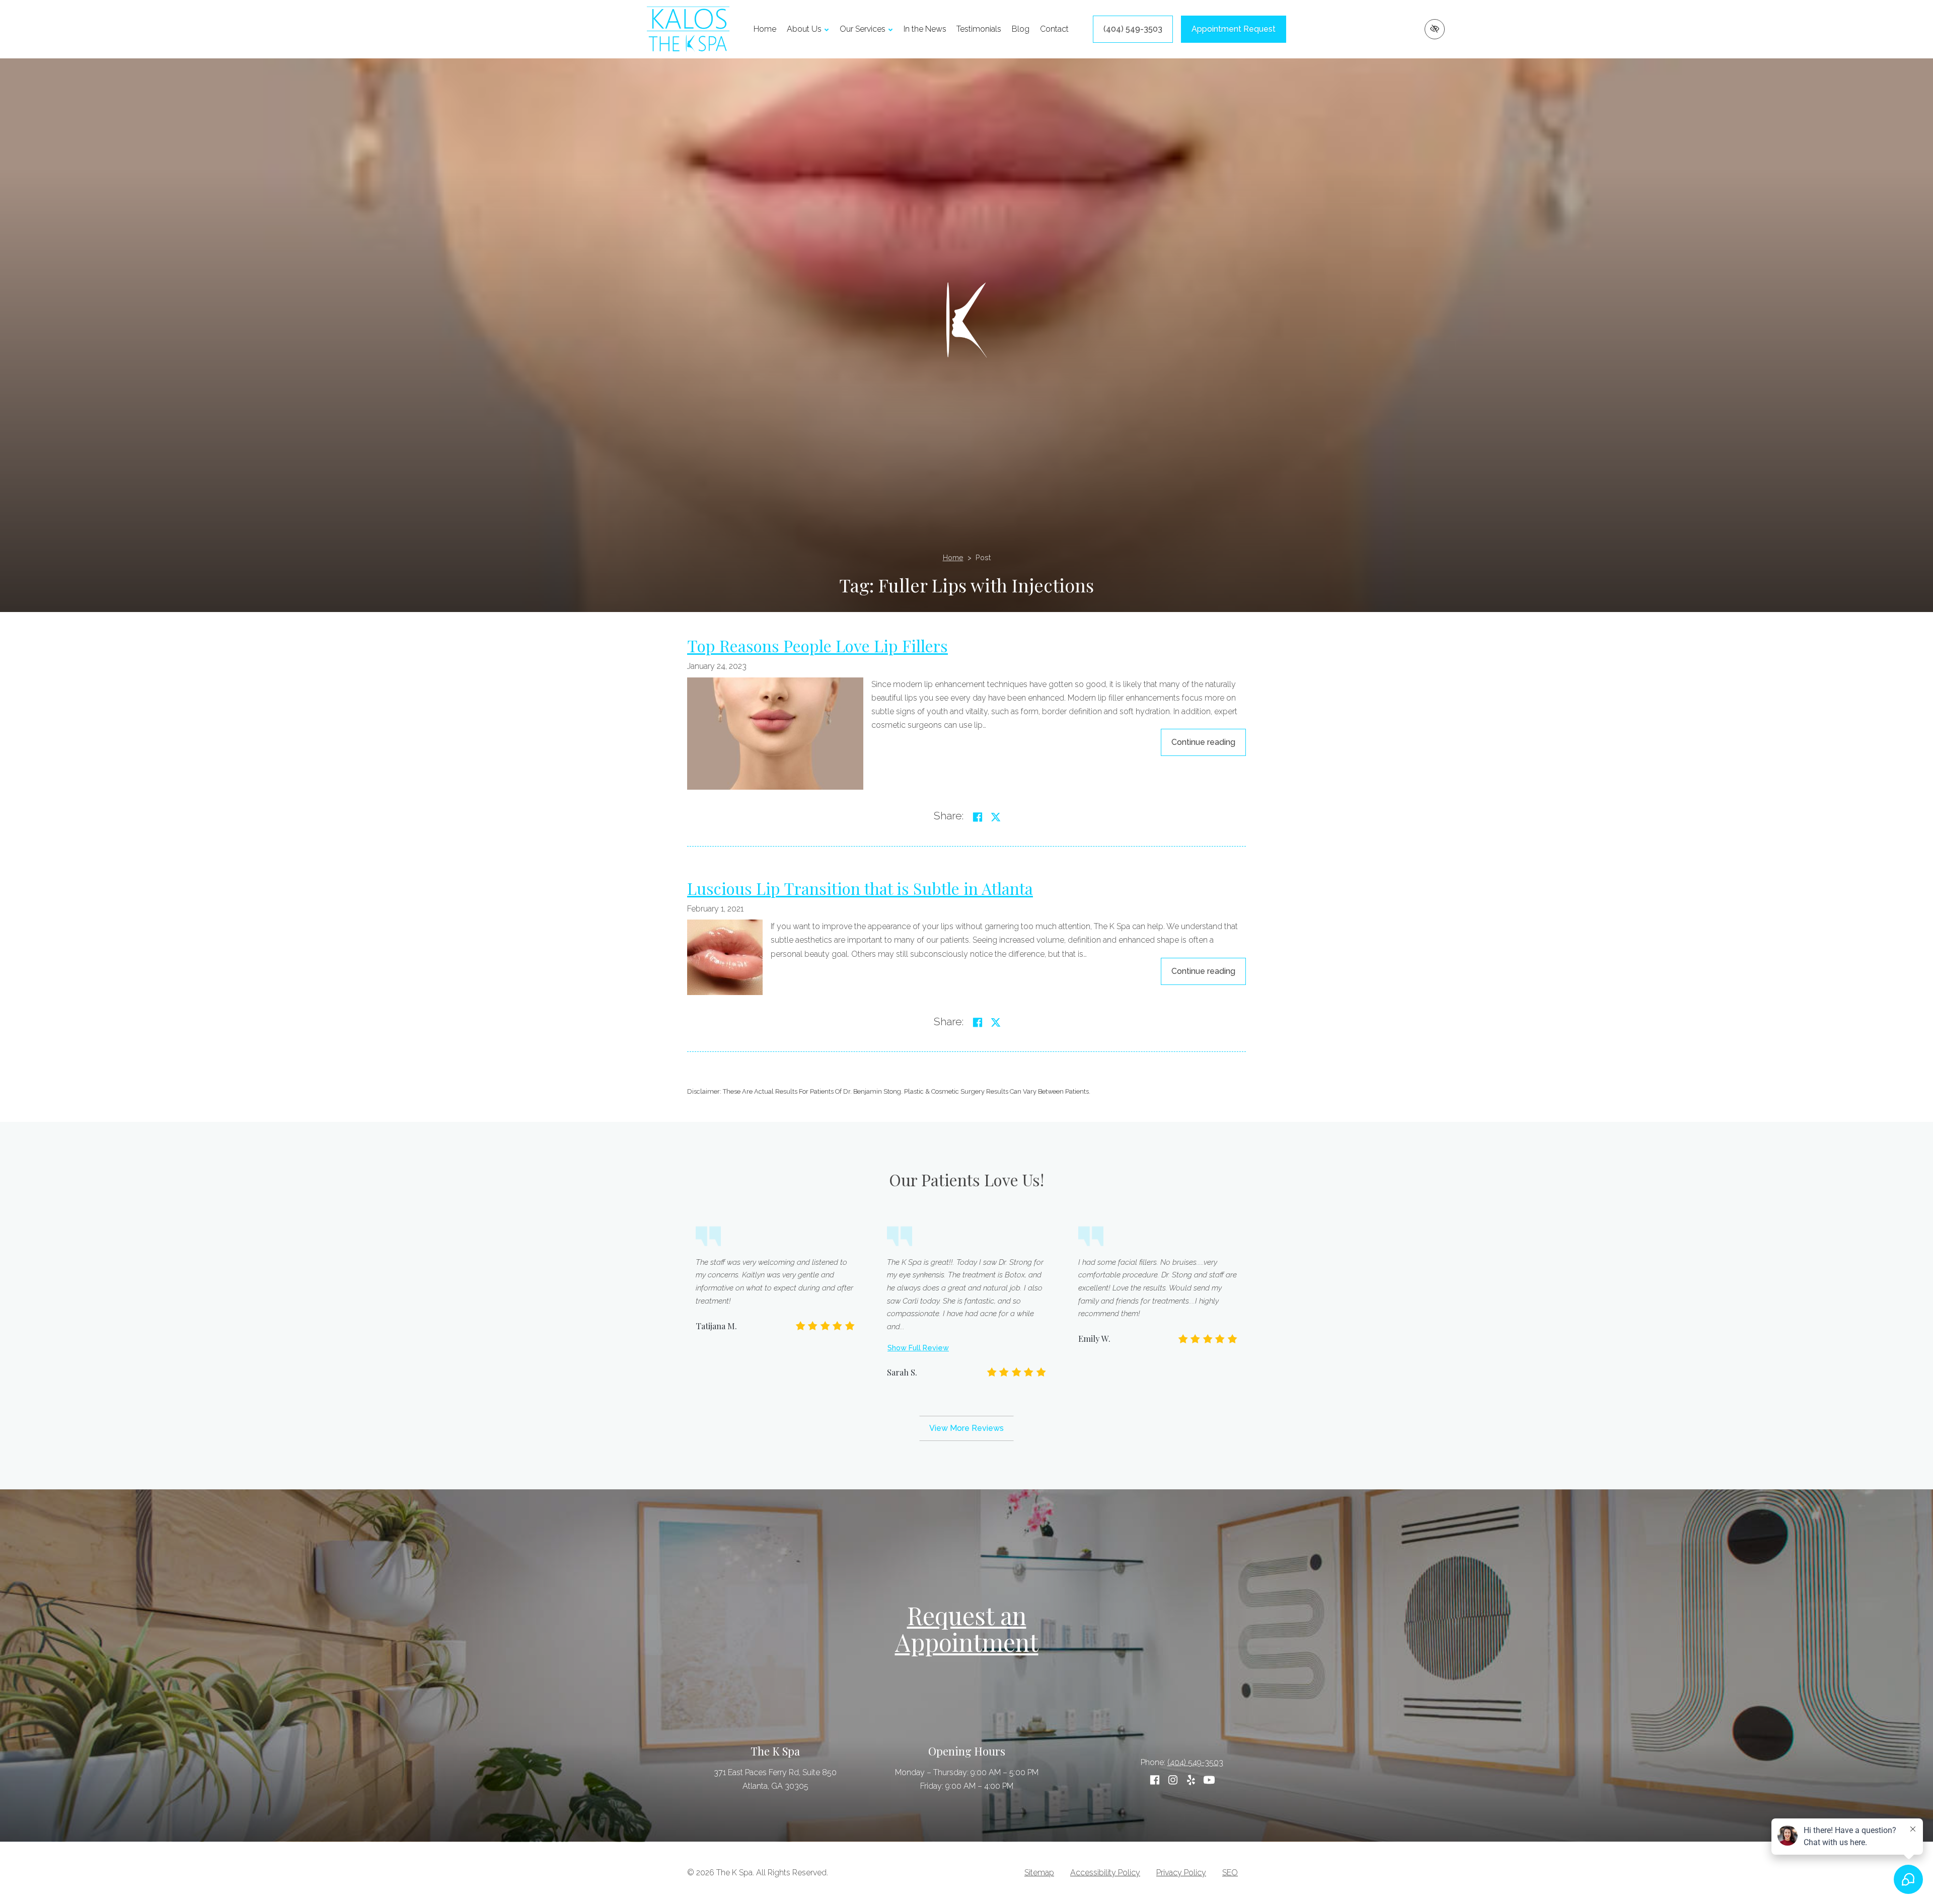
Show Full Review (918, 1348)
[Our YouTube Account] (1209, 1780)
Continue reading (1209, 742)
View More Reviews (966, 1428)
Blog (1021, 29)
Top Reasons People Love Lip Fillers (817, 645)
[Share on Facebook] (978, 817)
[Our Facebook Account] (1155, 1780)
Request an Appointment (967, 1628)
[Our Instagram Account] (1173, 1780)
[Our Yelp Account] (1191, 1780)
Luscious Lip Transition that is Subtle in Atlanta (860, 888)
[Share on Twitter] (996, 817)
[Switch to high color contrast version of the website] (1435, 29)
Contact (1054, 29)
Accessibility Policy (1105, 1873)
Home (765, 29)
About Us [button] (804, 29)
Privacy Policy (1181, 1873)
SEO (1230, 1873)
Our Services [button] (863, 29)
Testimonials (979, 29)
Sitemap (1039, 1873)
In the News (925, 29)
